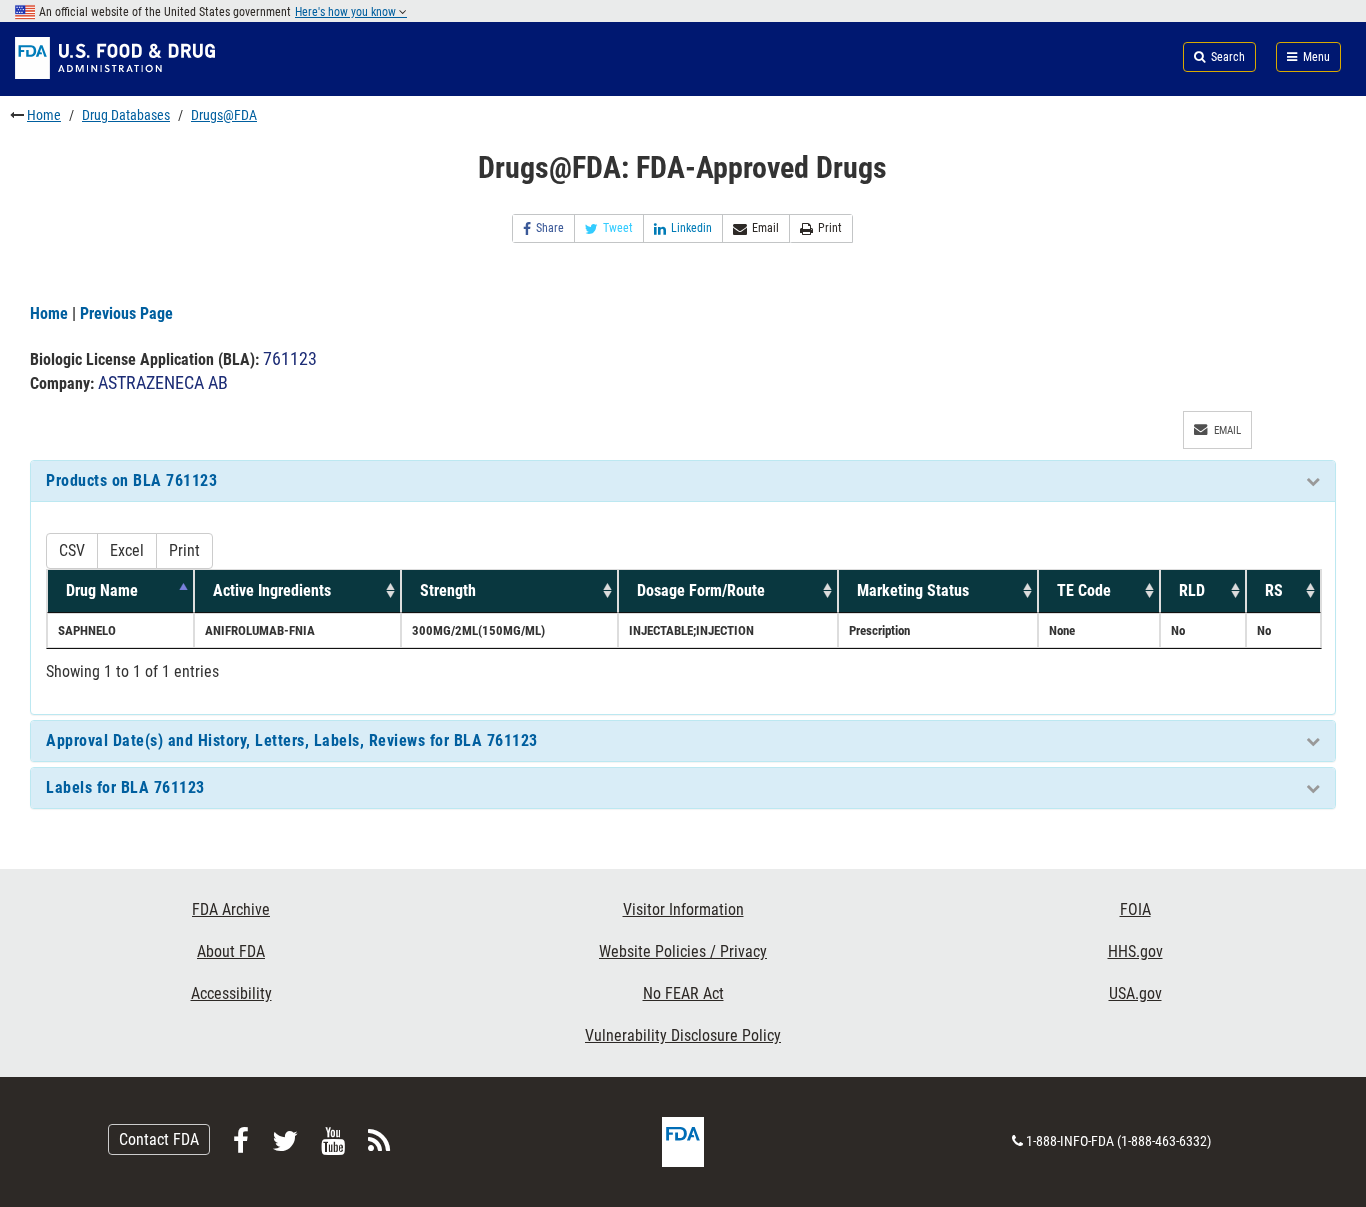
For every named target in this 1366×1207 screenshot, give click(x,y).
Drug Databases (126, 115)
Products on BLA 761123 (131, 480)
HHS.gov (1135, 951)
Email (765, 228)
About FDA (231, 951)
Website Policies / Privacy (683, 951)
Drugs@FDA (224, 115)
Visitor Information (683, 909)
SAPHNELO (87, 630)
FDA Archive (231, 909)
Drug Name (102, 590)
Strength (448, 590)
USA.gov (1135, 993)
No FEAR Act (683, 993)
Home (44, 115)
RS (1274, 590)
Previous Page (126, 313)
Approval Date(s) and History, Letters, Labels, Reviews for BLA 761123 (292, 740)
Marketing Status (913, 590)
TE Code (1084, 590)
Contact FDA (159, 1139)
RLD (1192, 590)
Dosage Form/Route (701, 590)
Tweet (618, 228)
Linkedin (691, 228)
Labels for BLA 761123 (125, 787)
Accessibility (231, 993)
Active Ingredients (272, 590)
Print (830, 228)
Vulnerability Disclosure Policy (683, 1035)
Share (550, 228)
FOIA (1135, 909)
